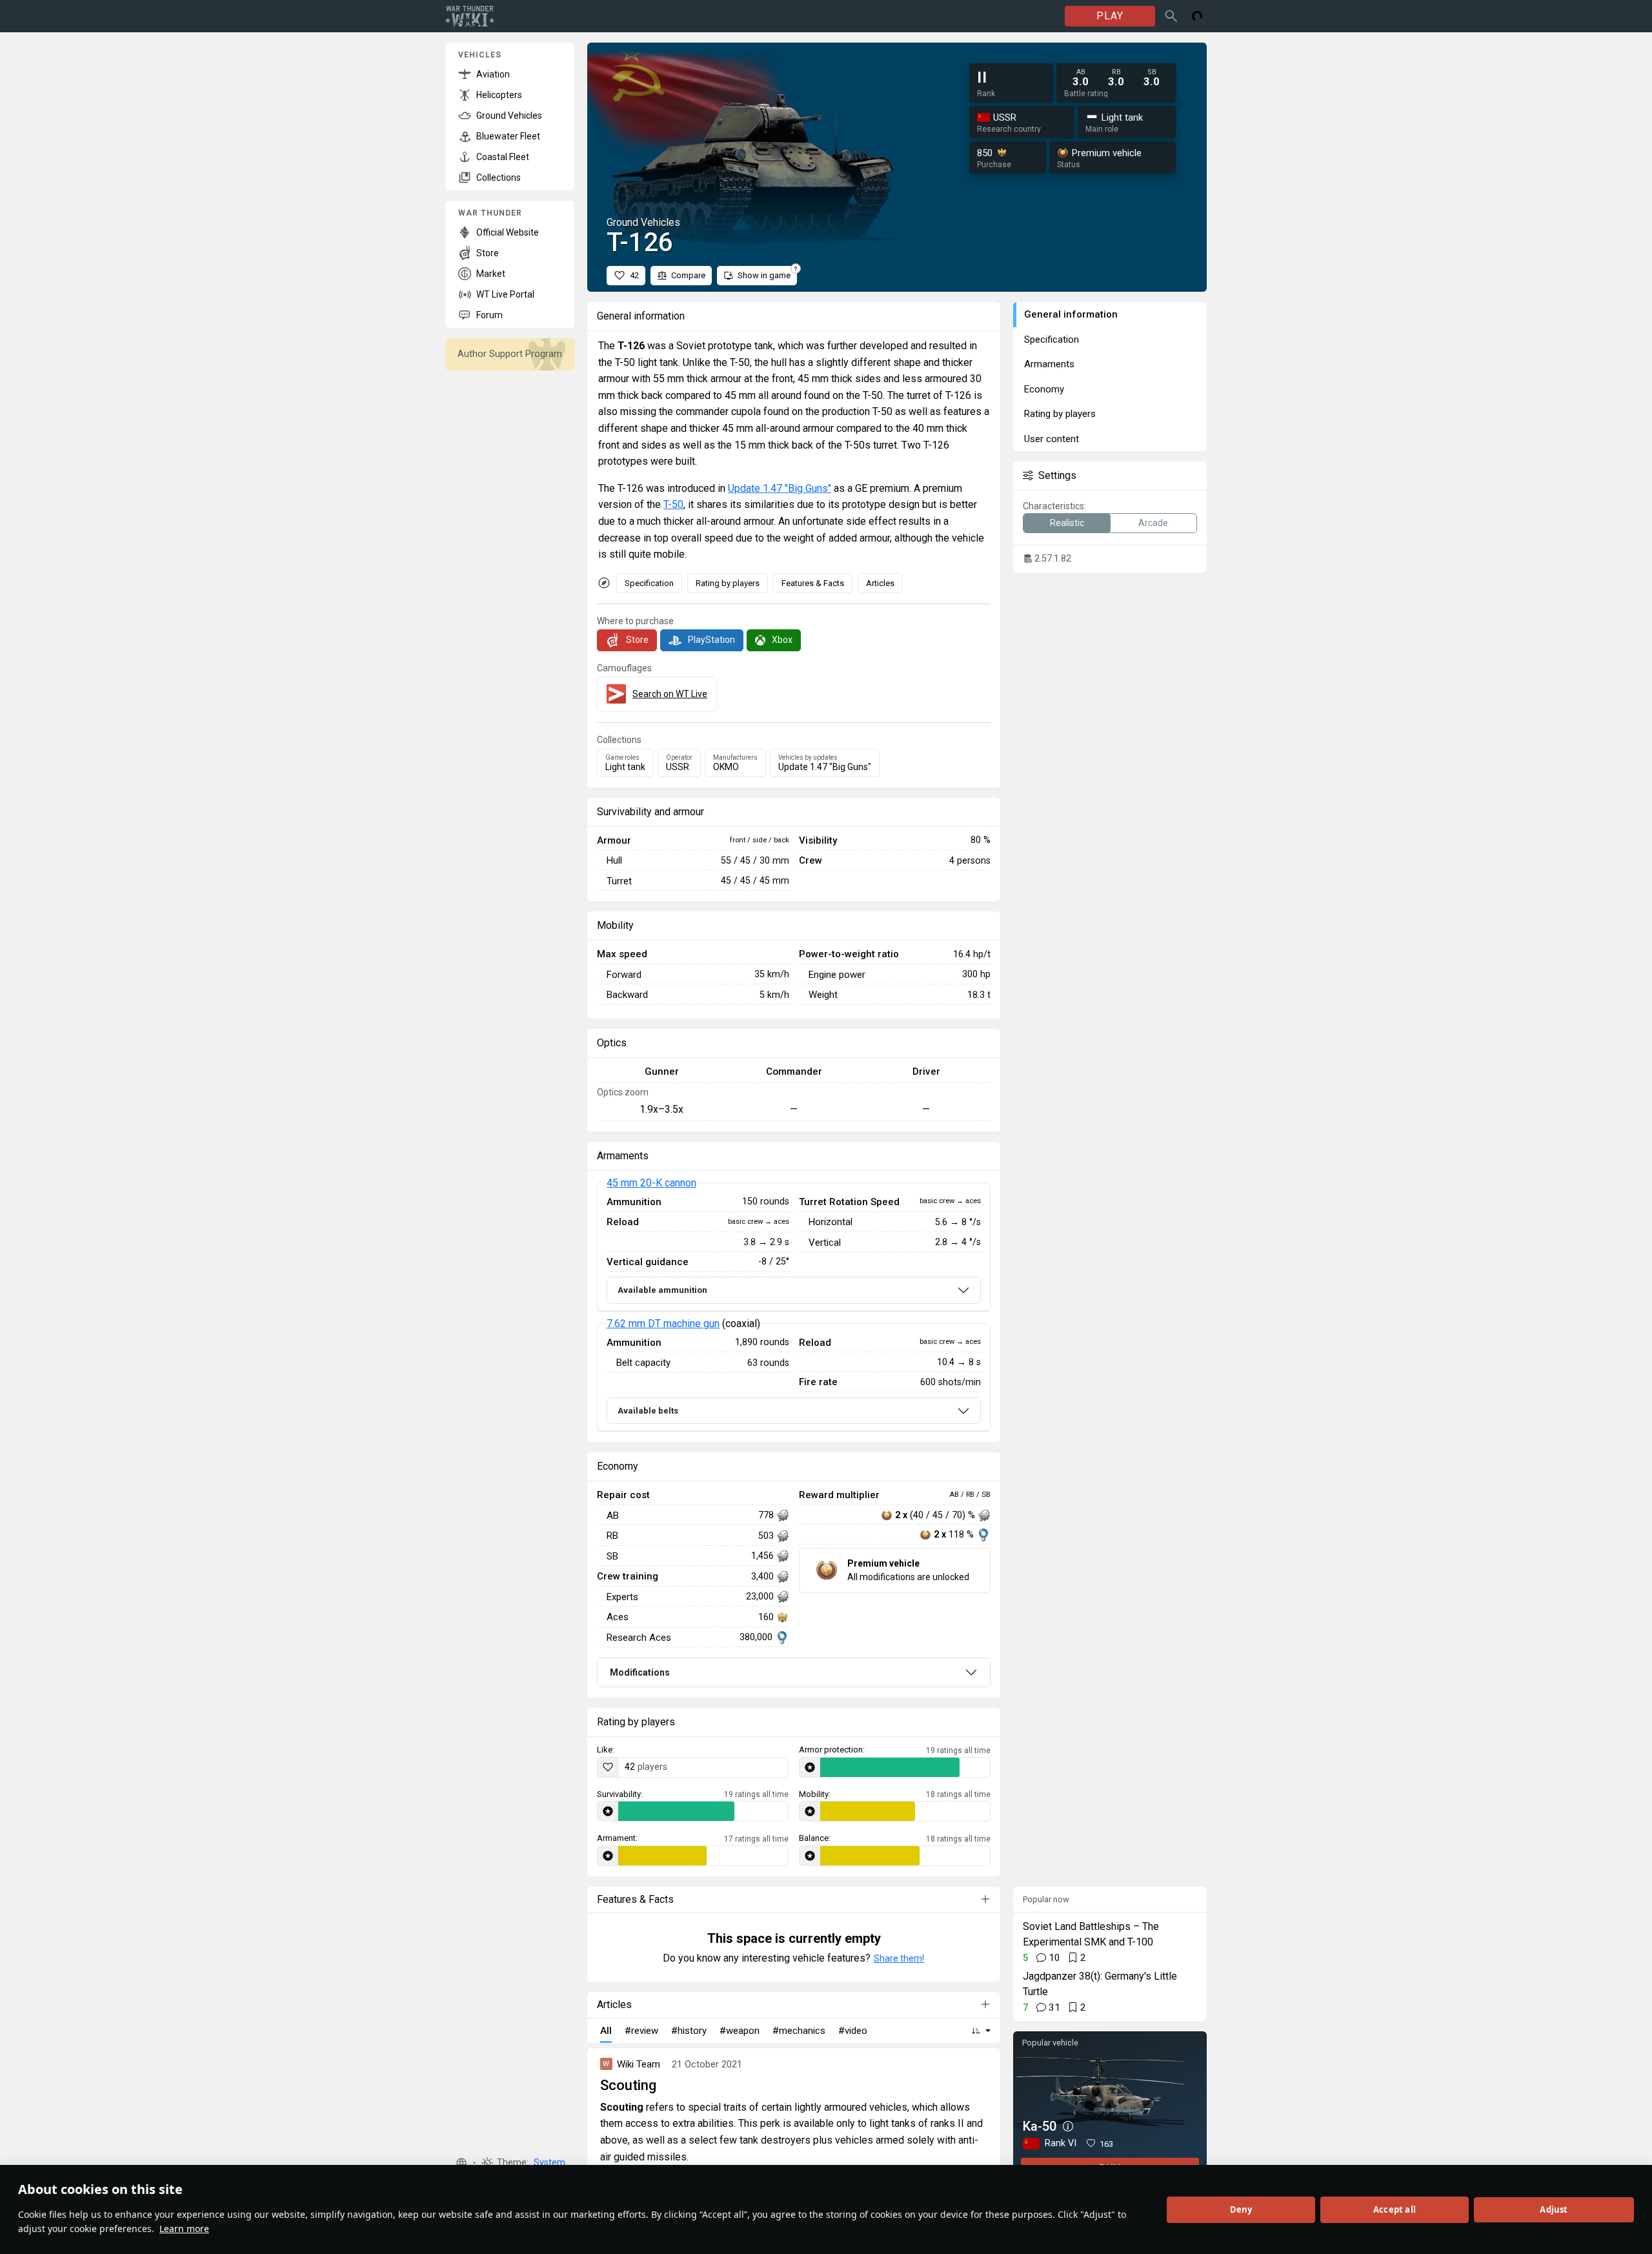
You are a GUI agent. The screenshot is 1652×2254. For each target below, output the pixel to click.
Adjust (1554, 2209)
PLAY (1110, 16)
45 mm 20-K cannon (651, 1183)
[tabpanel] (794, 1307)
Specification (649, 583)
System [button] (549, 2163)
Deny (1241, 2209)
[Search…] (1171, 16)
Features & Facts (813, 583)
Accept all (1395, 2209)
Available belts (648, 1411)
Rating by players (728, 583)
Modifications (640, 1672)
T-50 (673, 504)
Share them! (899, 1958)
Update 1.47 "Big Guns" (780, 488)
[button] (461, 2163)
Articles (880, 583)
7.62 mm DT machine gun (663, 1324)
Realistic (1067, 523)
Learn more (184, 2229)
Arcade (1153, 523)
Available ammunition (662, 1290)
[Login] (1197, 16)
